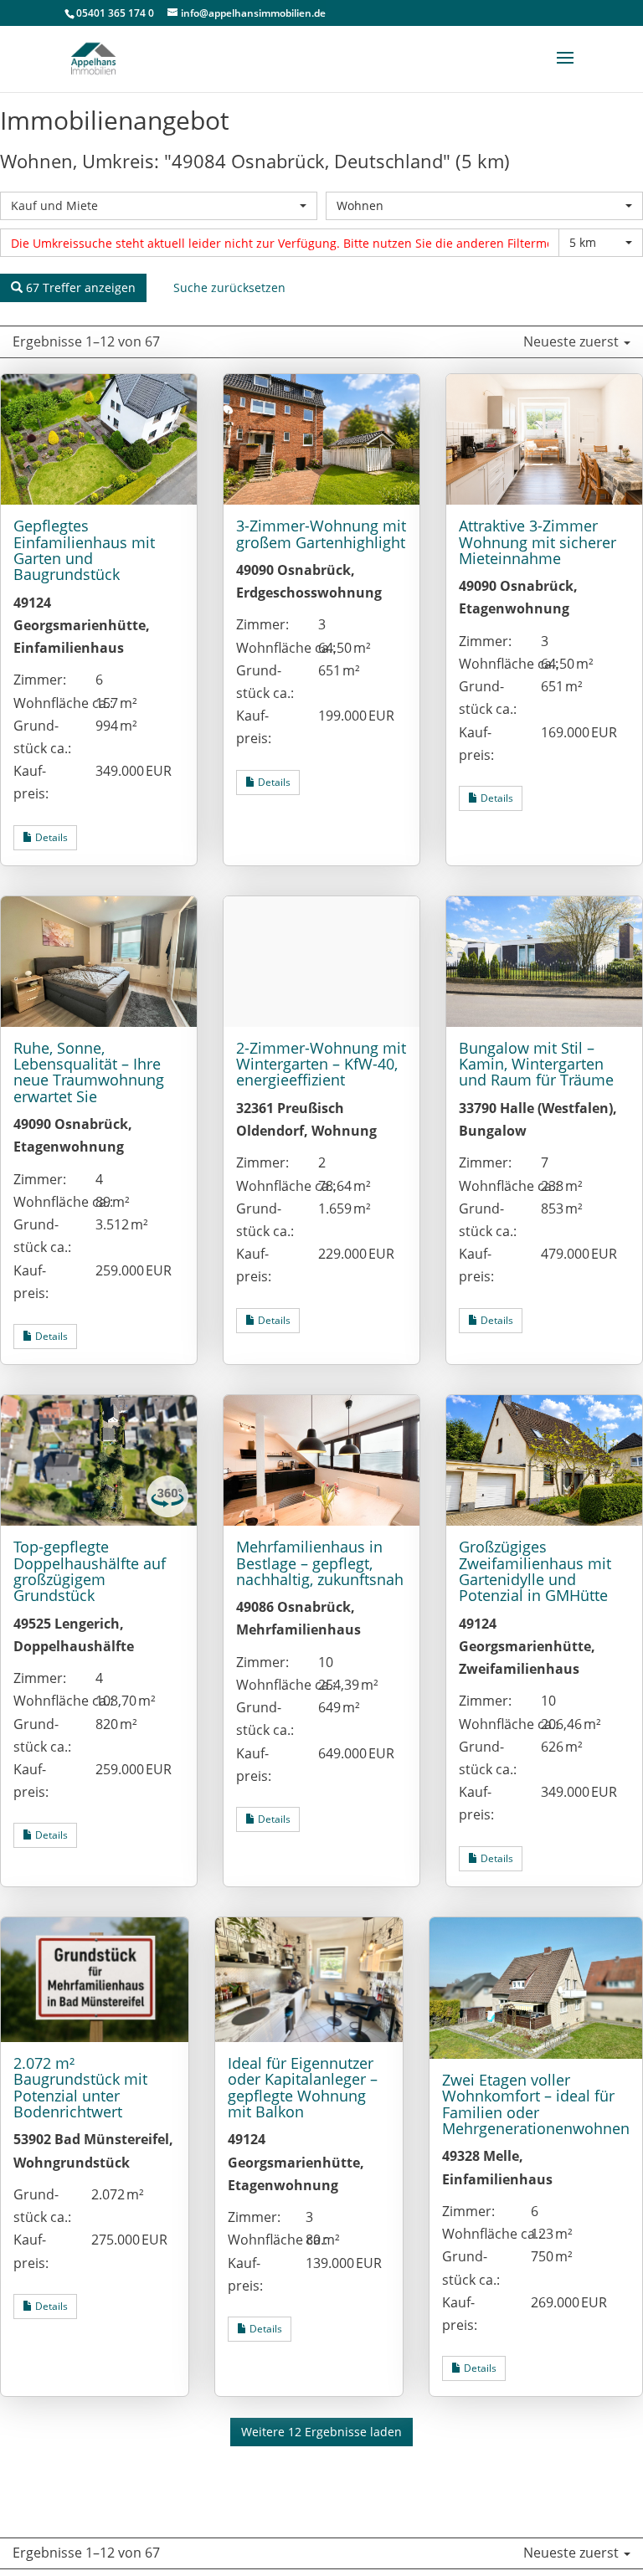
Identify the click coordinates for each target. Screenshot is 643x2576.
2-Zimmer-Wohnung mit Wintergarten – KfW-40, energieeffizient (321, 1064)
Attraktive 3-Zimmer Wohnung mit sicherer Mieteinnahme (538, 542)
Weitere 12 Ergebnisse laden (321, 2432)
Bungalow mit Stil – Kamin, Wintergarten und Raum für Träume (536, 1064)
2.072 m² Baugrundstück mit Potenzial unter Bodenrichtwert (80, 2087)
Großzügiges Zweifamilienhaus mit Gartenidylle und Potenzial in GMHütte (535, 1571)
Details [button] (50, 837)
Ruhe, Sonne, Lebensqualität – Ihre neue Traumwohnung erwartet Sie (89, 1072)
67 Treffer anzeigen (79, 287)
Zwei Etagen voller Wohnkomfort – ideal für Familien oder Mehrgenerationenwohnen (536, 2104)
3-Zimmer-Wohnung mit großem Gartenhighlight (321, 534)
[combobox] (159, 206)
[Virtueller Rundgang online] (167, 1512)
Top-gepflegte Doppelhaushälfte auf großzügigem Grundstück (90, 1571)
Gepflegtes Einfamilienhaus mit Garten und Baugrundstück (84, 550)
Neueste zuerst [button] (573, 341)
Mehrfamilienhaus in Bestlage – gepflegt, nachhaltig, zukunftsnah (320, 1563)
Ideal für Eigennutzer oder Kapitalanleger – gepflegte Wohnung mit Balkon (303, 2087)
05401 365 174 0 (115, 13)
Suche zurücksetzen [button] (229, 287)
